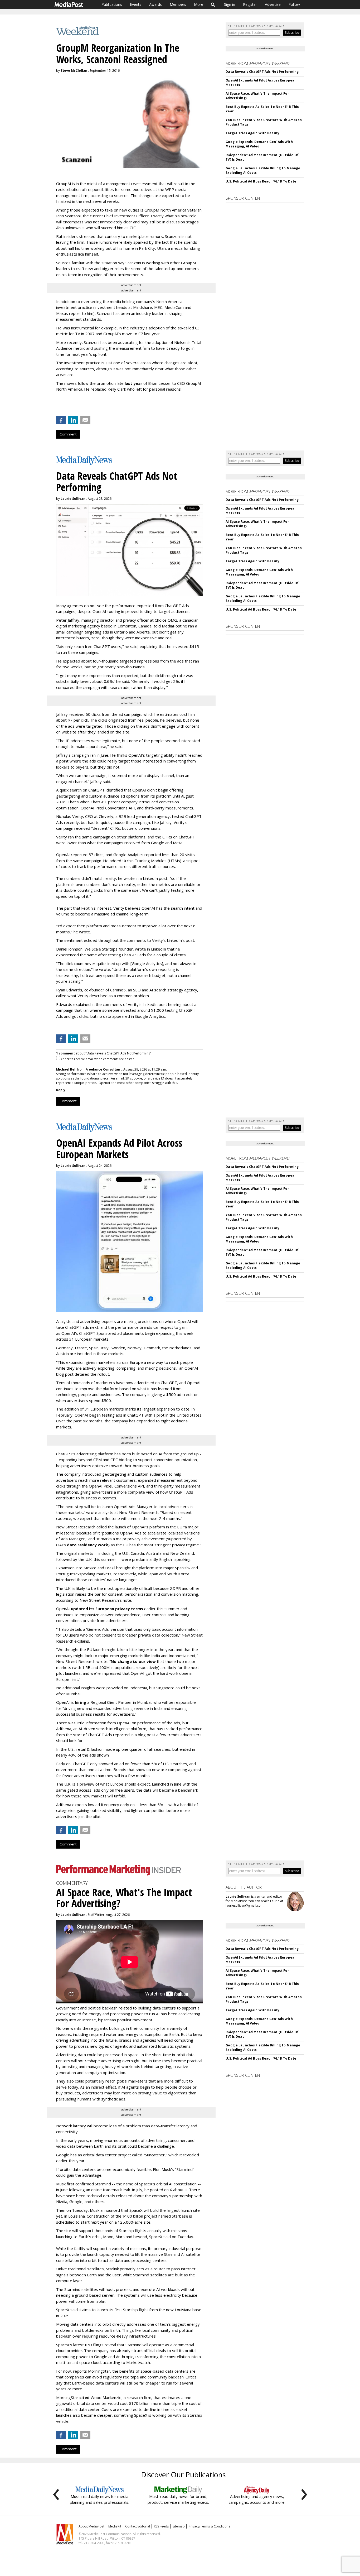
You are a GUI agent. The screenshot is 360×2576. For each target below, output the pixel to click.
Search (213, 4)
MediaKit (115, 2526)
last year (133, 383)
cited (84, 2397)
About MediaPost (91, 2526)
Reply (61, 1090)
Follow (294, 4)
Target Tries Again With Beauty (252, 133)
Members (178, 4)
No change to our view (133, 1661)
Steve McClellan (74, 71)
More (199, 4)
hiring (81, 1702)
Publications (112, 4)
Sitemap (179, 2526)
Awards (155, 4)
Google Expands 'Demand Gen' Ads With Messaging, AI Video (259, 144)
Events (136, 4)
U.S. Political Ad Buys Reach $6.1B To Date (261, 181)
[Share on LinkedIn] (73, 420)
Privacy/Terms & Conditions (209, 2526)
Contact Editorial (138, 2526)
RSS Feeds (161, 2526)
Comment (68, 434)
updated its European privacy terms (107, 1609)
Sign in (230, 4)
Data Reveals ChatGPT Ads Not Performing (262, 72)
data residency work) (88, 1545)
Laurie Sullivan (73, 499)
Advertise (273, 4)
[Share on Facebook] (61, 420)
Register (250, 4)
